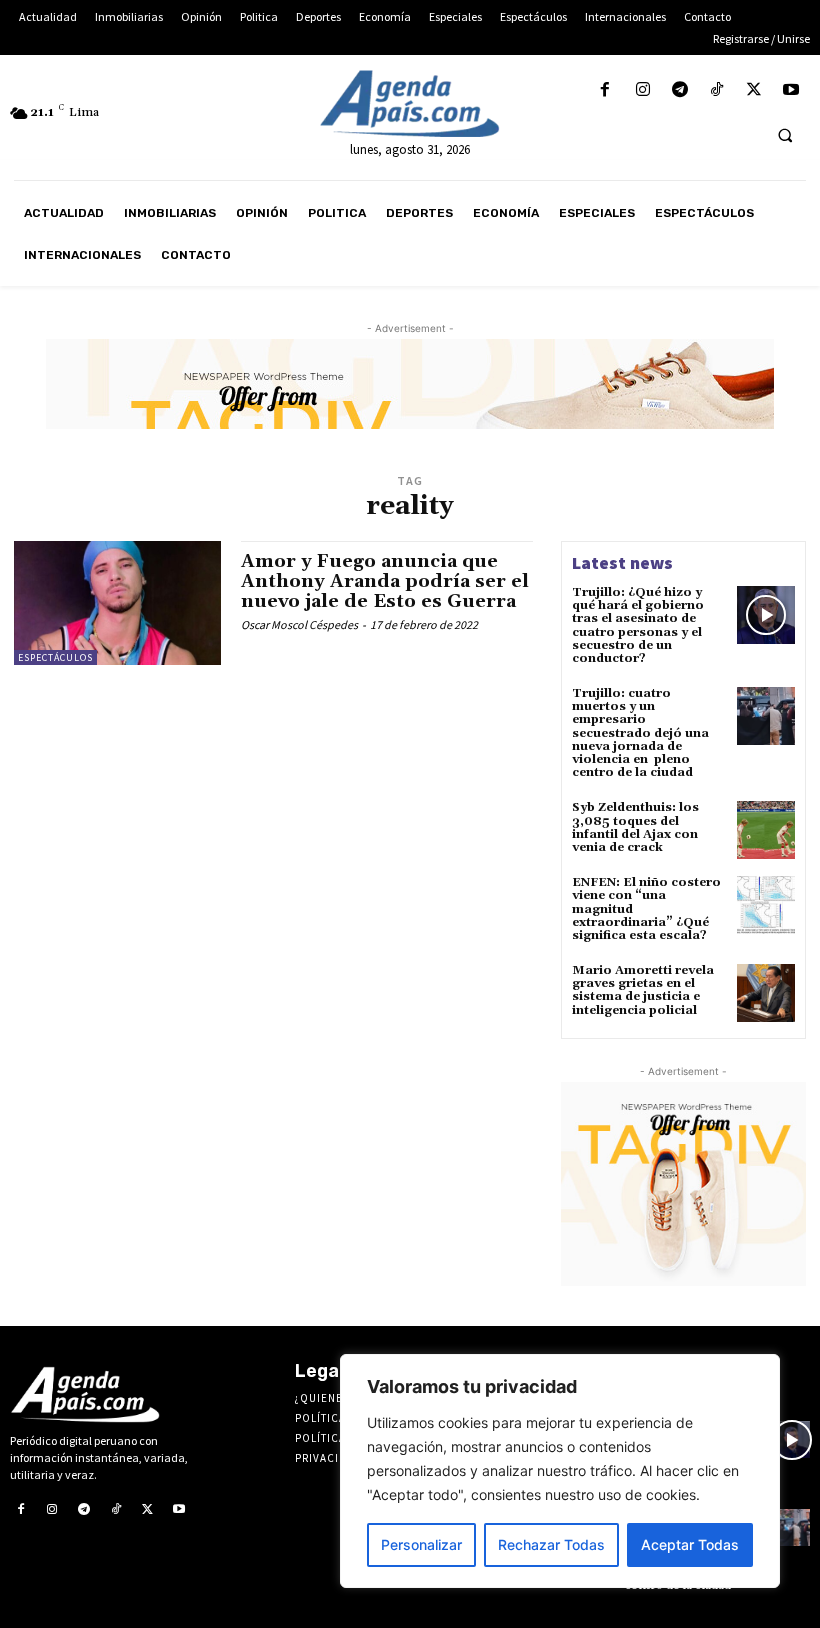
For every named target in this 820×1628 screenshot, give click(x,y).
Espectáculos (55, 657)
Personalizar (421, 1544)
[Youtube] (791, 90)
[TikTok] (716, 90)
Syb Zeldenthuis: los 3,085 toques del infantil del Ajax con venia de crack (635, 827)
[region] (560, 1471)
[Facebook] (605, 90)
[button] (785, 135)
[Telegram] (679, 90)
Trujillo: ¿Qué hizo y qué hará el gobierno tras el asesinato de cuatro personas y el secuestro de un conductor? (638, 625)
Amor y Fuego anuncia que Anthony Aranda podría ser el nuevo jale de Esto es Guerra (385, 581)
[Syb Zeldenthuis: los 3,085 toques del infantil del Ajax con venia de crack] (766, 830)
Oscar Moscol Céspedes (299, 624)
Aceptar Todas (690, 1544)
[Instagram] (642, 90)
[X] (754, 90)
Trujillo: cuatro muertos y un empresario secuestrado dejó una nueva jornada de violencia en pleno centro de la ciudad (640, 733)
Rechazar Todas (551, 1544)
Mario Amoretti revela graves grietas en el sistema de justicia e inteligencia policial (643, 990)
